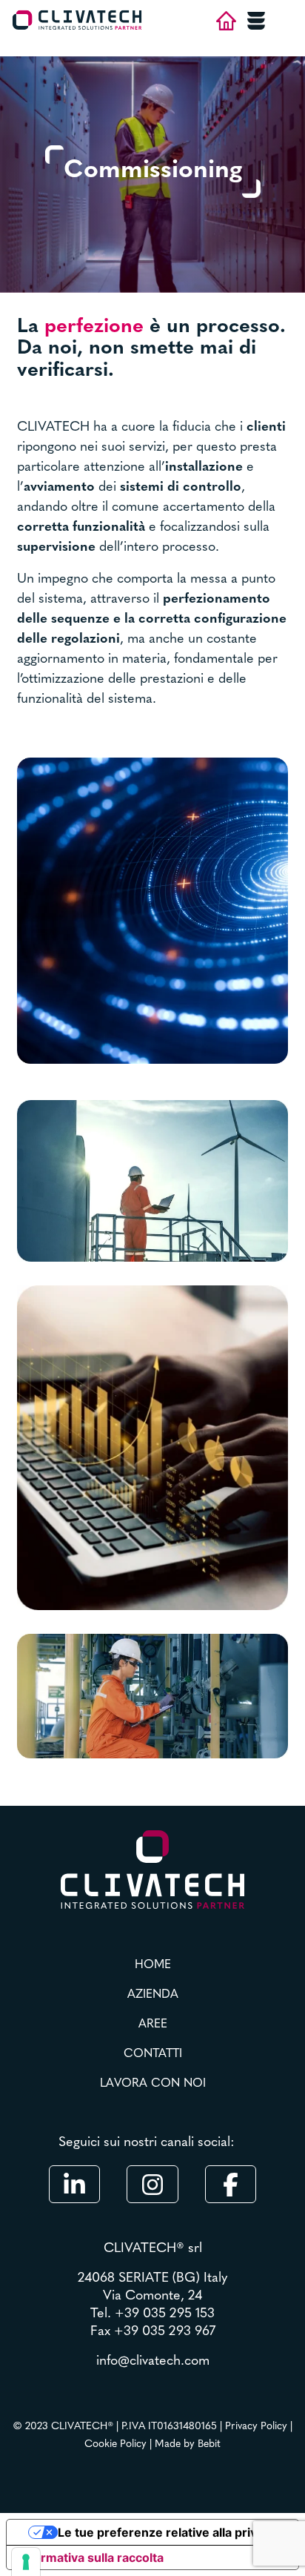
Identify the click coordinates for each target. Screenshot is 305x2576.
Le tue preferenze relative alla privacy (167, 2532)
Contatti (153, 2054)
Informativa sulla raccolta (91, 2557)
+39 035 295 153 (165, 2314)
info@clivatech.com (153, 2362)
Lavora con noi (153, 2084)
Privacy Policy (256, 2427)
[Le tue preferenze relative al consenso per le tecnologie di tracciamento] (26, 2562)
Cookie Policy (115, 2444)
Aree (153, 2024)
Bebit (209, 2444)
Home (153, 1965)
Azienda (153, 1995)
